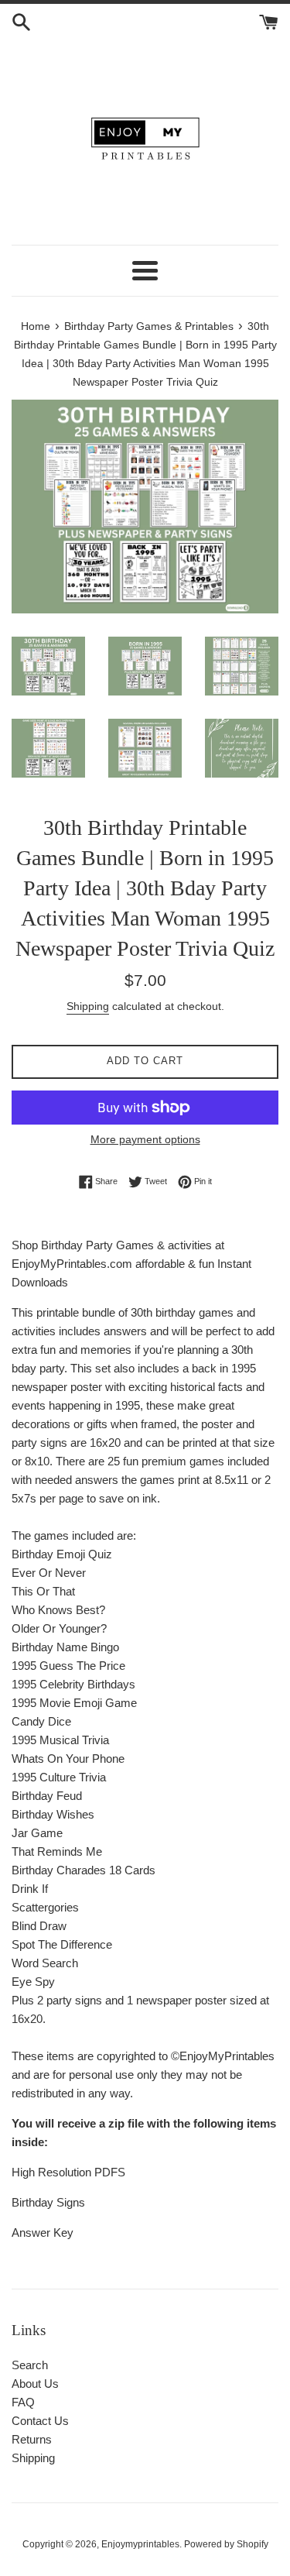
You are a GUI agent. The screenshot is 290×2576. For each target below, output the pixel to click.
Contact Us (40, 2421)
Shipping (88, 1006)
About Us (35, 2384)
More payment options (145, 1139)
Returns (32, 2439)
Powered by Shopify (226, 2544)
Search (30, 2365)
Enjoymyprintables (140, 2544)
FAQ (23, 2402)
